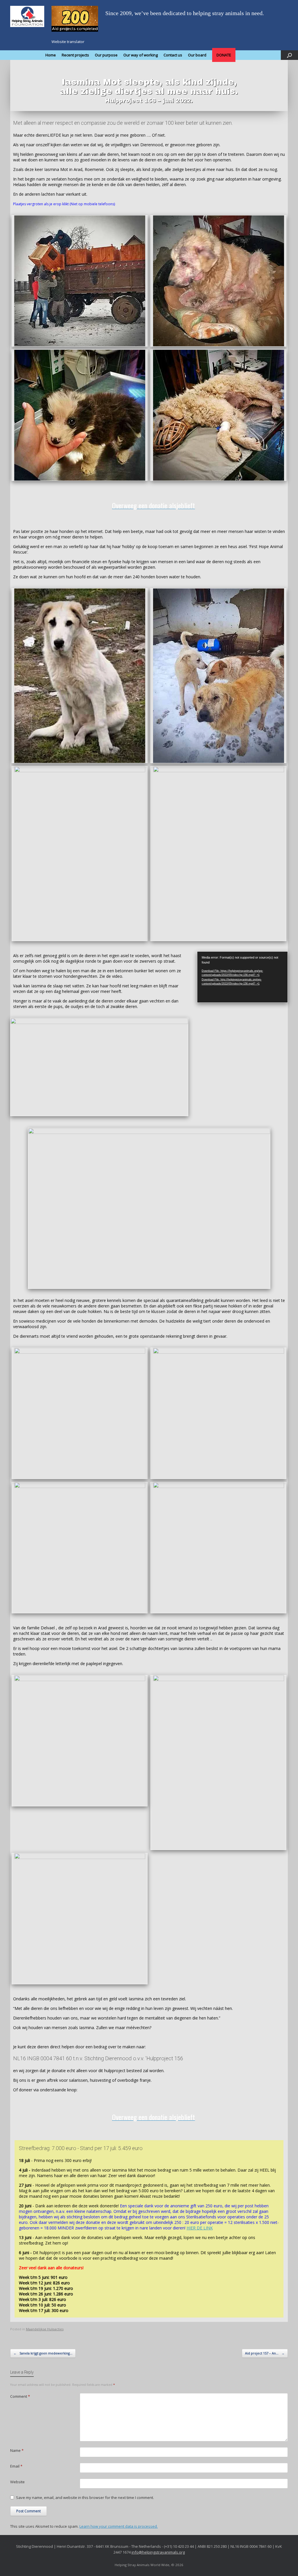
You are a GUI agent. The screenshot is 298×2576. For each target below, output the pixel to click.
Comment (20, 2396)
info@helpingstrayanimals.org (158, 2552)
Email (16, 2466)
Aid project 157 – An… (265, 2353)
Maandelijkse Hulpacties (45, 2329)
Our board (197, 55)
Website (17, 2482)
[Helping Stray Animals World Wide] (27, 16)
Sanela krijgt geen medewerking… (43, 2353)
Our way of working (141, 55)
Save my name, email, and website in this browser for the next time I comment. (85, 2497)
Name (17, 2450)
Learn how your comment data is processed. (119, 2526)
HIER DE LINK (200, 2228)
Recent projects (75, 55)
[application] (242, 977)
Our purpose (106, 55)
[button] (289, 55)
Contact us (173, 55)
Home (51, 55)
